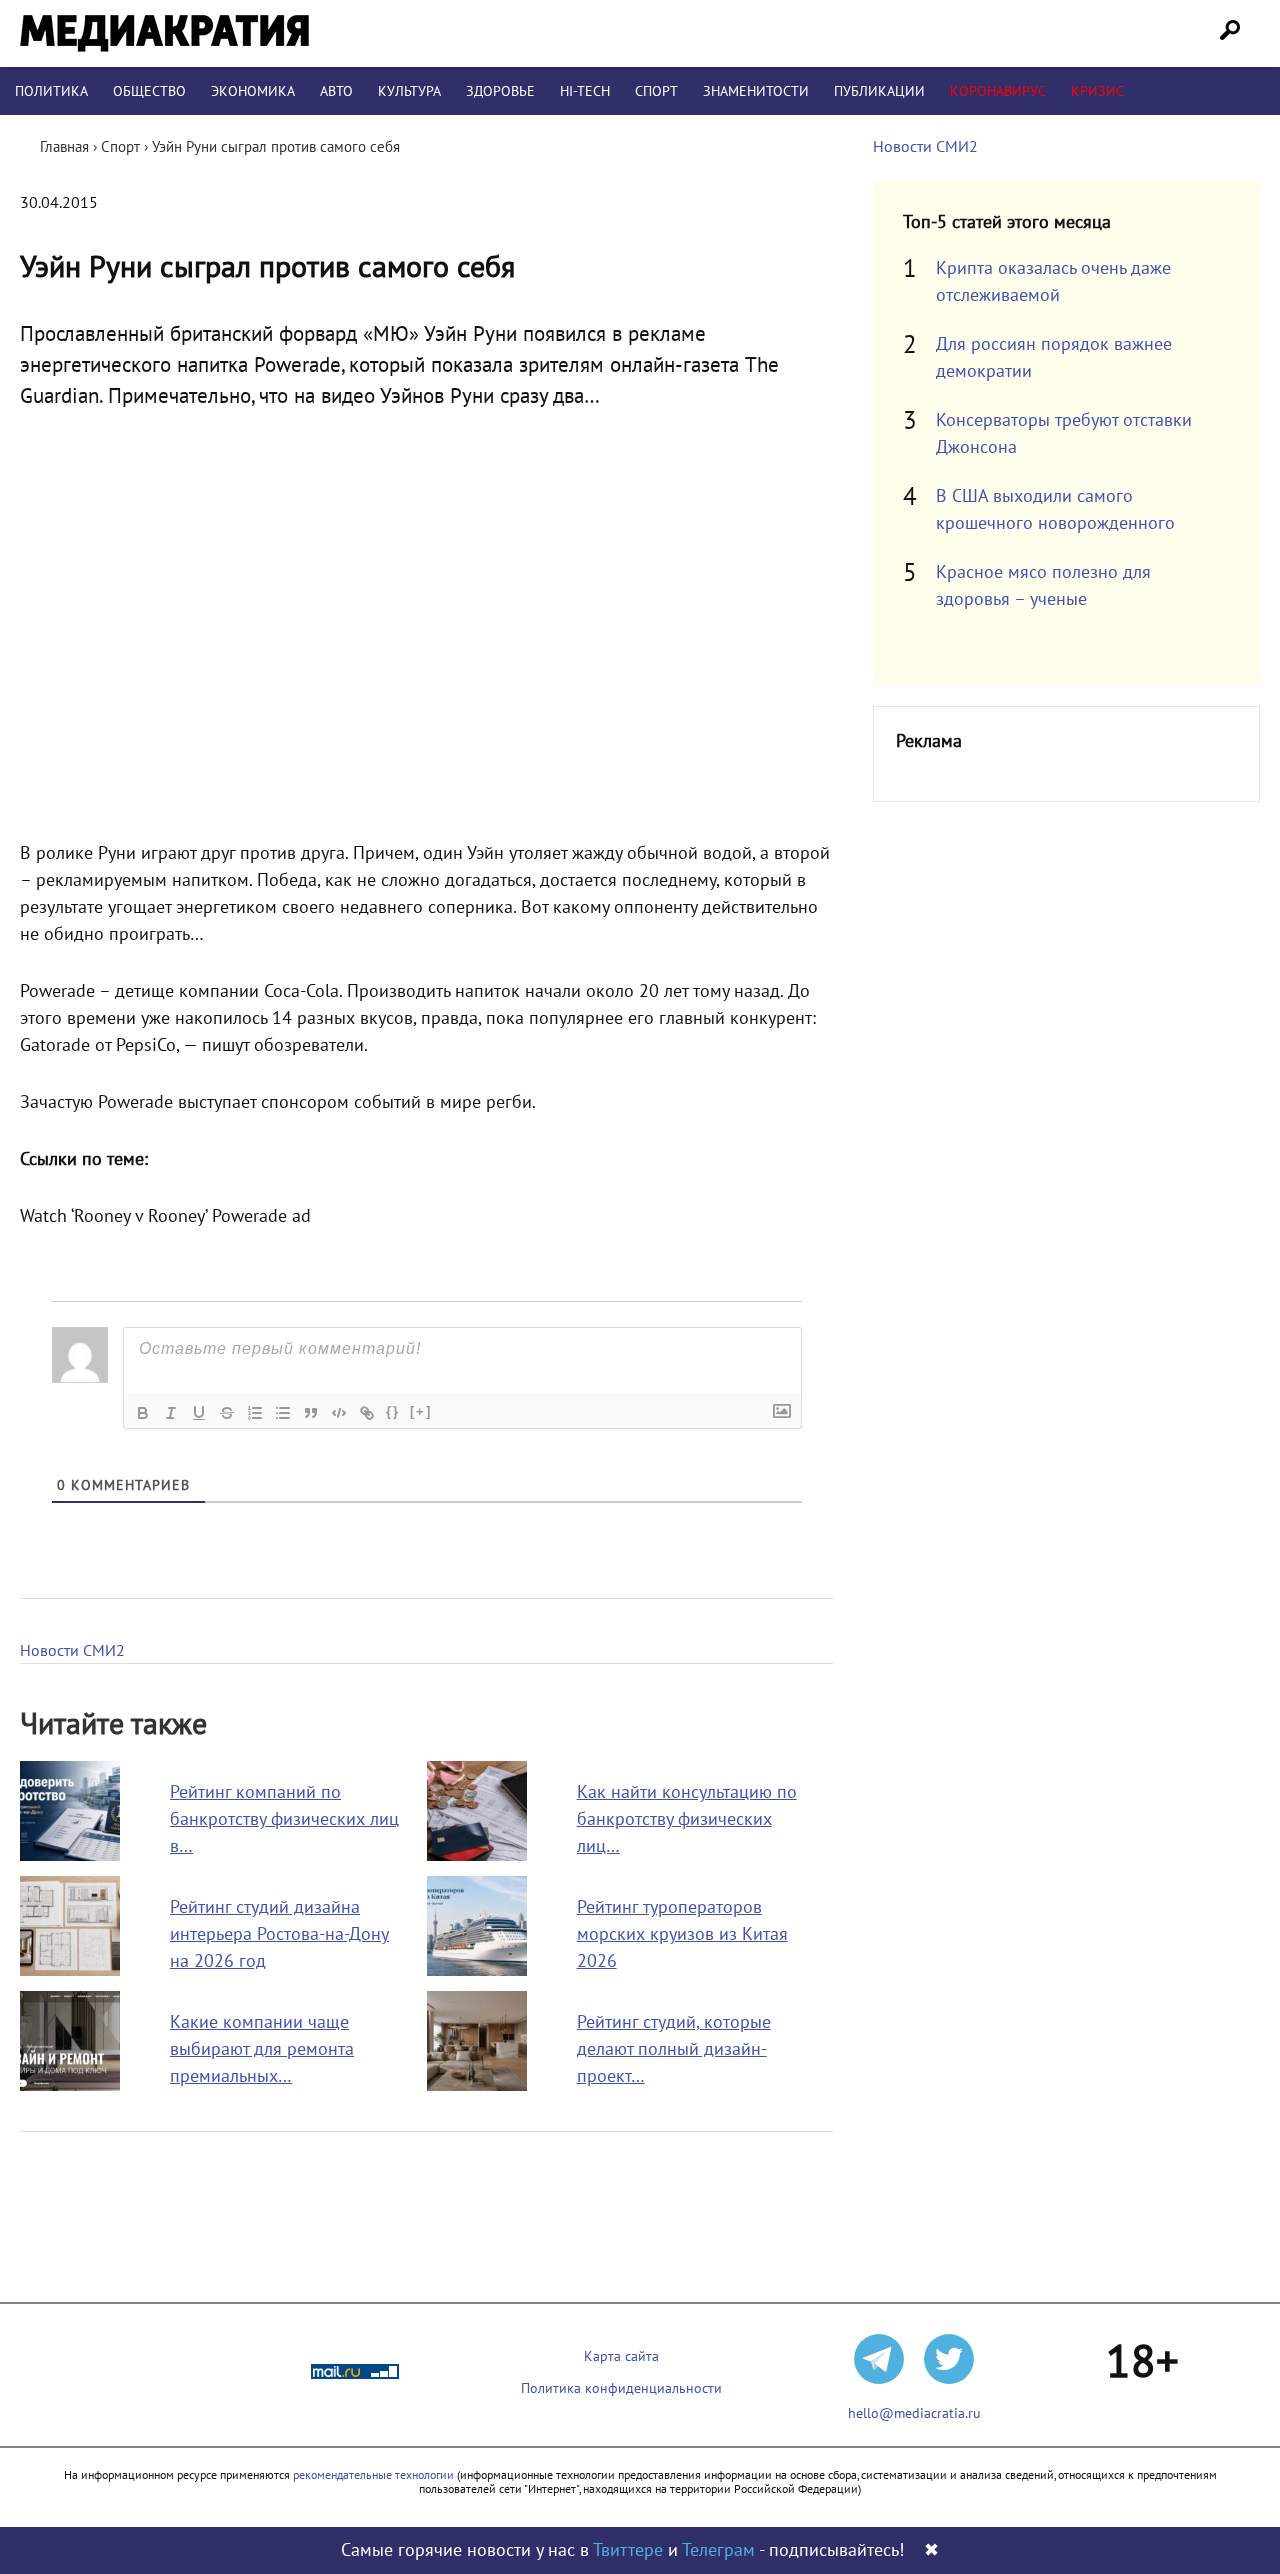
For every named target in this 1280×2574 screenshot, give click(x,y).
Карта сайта (621, 2356)
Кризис (1097, 91)
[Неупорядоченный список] (283, 1413)
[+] (421, 1411)
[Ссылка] (367, 1413)
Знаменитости (756, 91)
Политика (51, 91)
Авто (336, 91)
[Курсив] (171, 1413)
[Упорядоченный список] (255, 1413)
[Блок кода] (339, 1413)
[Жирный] (143, 1413)
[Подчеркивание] (199, 1413)
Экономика (253, 91)
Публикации (879, 91)
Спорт (656, 91)
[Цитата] (311, 1413)
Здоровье (500, 91)
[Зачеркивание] (227, 1413)
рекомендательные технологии (373, 2475)
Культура (409, 91)
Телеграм (718, 2550)
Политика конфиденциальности (621, 2388)
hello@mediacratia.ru (914, 2413)
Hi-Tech (585, 91)
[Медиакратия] (164, 33)
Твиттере (628, 2550)
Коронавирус (998, 91)
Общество (149, 91)
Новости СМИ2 (72, 1651)
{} (393, 1411)
